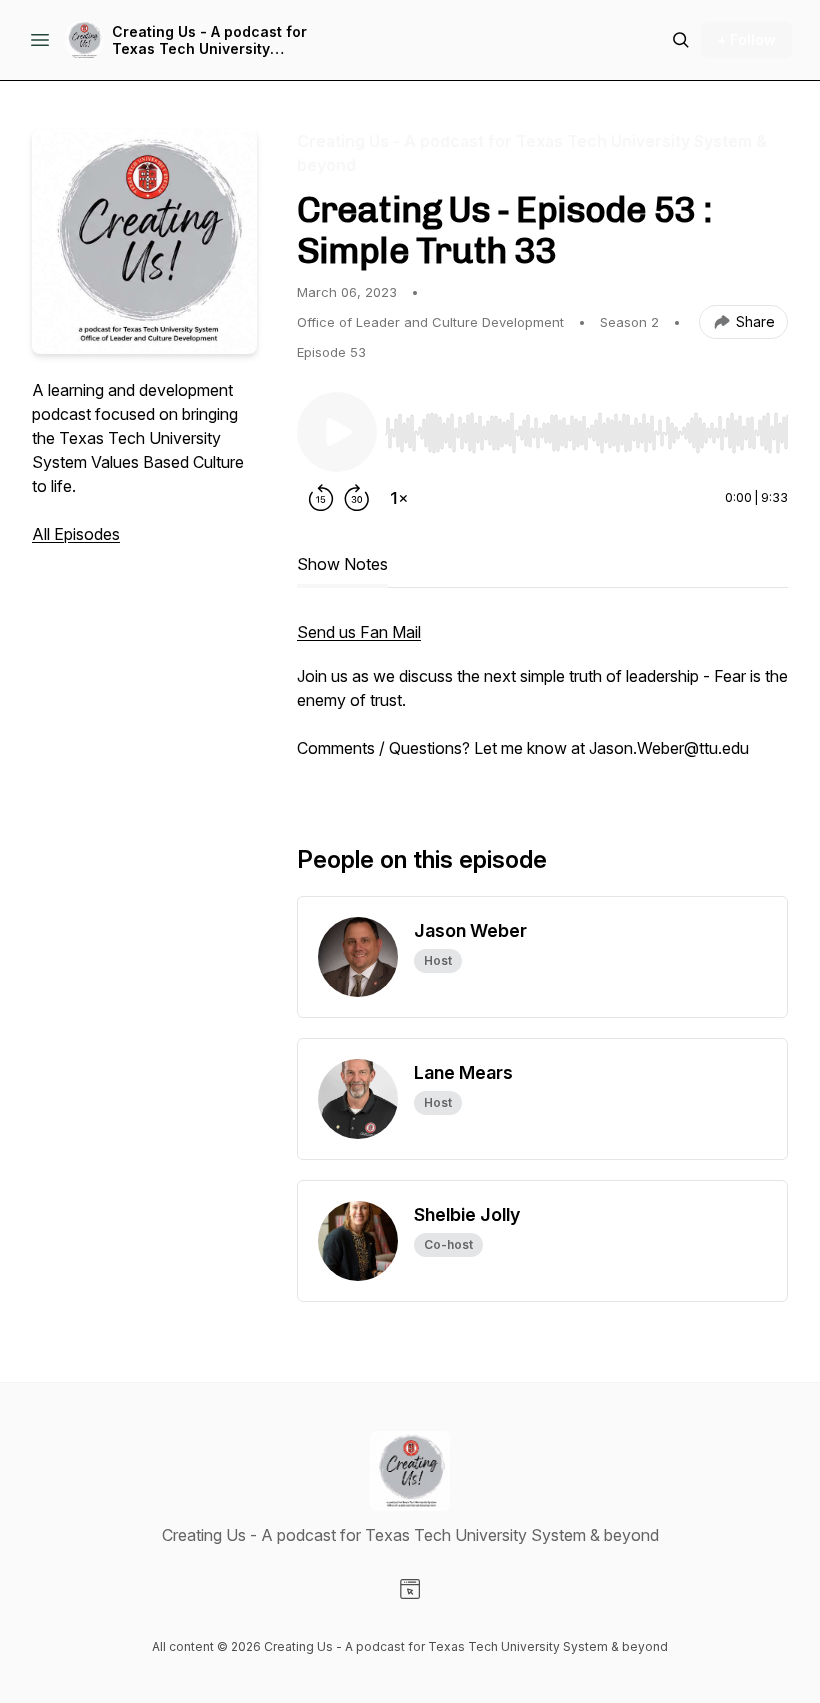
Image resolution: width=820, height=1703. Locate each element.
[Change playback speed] (399, 498)
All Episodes (76, 534)
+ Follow (746, 39)
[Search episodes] (681, 40)
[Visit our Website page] (410, 1589)
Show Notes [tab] (342, 564)
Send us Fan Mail (359, 632)
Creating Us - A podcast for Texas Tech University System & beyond (209, 40)
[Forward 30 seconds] (357, 498)
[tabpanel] (542, 700)
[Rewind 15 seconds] (321, 498)
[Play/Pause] (337, 432)
